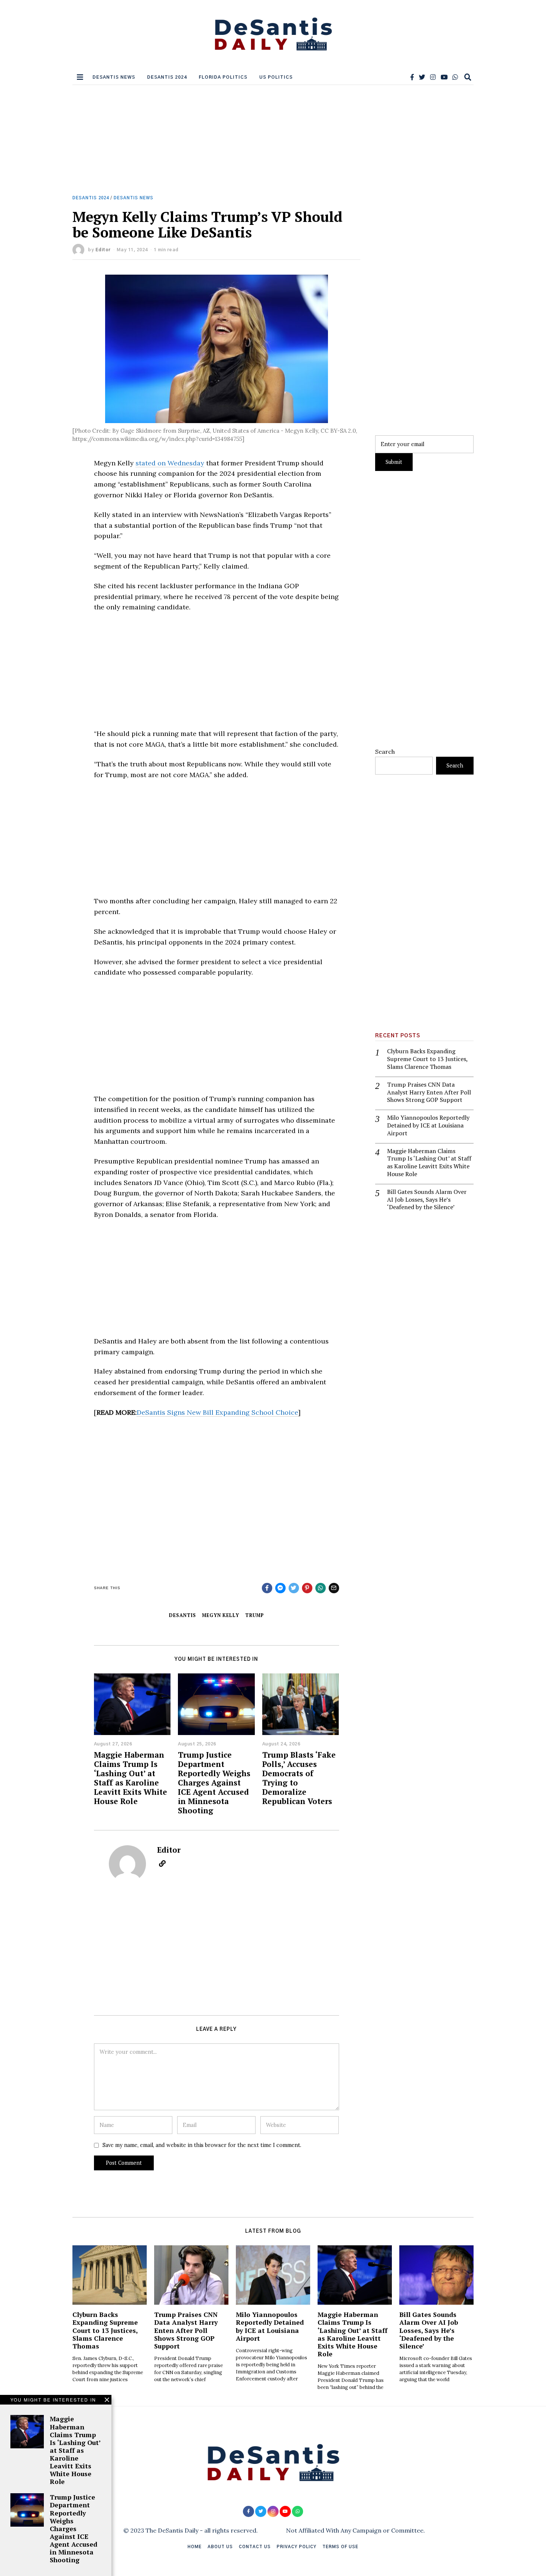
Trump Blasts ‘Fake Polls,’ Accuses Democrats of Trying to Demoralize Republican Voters (299, 1778)
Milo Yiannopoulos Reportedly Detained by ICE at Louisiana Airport (428, 1125)
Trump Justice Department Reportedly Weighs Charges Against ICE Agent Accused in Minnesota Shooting (214, 1783)
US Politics (276, 77)
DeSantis (183, 1615)
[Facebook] (412, 77)
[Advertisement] (273, 140)
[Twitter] (422, 77)
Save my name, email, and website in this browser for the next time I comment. (202, 2145)
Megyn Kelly (221, 1615)
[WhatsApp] (455, 77)
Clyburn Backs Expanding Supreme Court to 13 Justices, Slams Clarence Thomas (427, 1059)
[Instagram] (433, 77)
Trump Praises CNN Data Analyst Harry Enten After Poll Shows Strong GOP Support (429, 1092)
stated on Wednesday (170, 463)
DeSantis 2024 (167, 77)
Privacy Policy (297, 2547)
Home (195, 2547)
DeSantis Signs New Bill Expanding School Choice (217, 1412)
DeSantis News (114, 77)
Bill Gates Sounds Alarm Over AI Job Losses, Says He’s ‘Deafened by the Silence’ (427, 1199)
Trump (254, 1615)
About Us (220, 2547)
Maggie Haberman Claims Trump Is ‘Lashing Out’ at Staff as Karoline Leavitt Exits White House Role (131, 1778)
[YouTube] (444, 77)
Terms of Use (340, 2547)
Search (385, 752)
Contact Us (255, 2547)
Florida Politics (223, 77)
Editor (103, 250)
